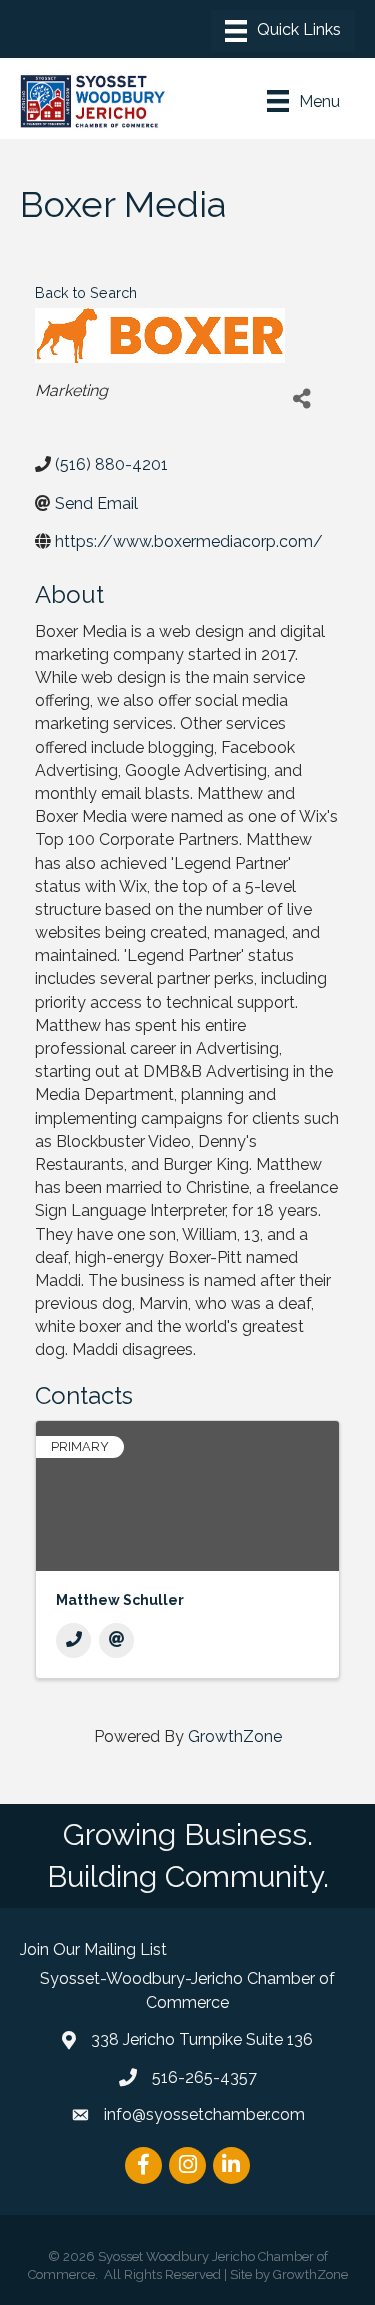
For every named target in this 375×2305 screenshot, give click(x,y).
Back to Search (86, 292)
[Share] (301, 398)
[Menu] (283, 31)
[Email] (116, 1640)
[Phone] (73, 1640)
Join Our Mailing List (93, 1949)
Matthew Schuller (120, 1600)
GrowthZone (235, 1736)
